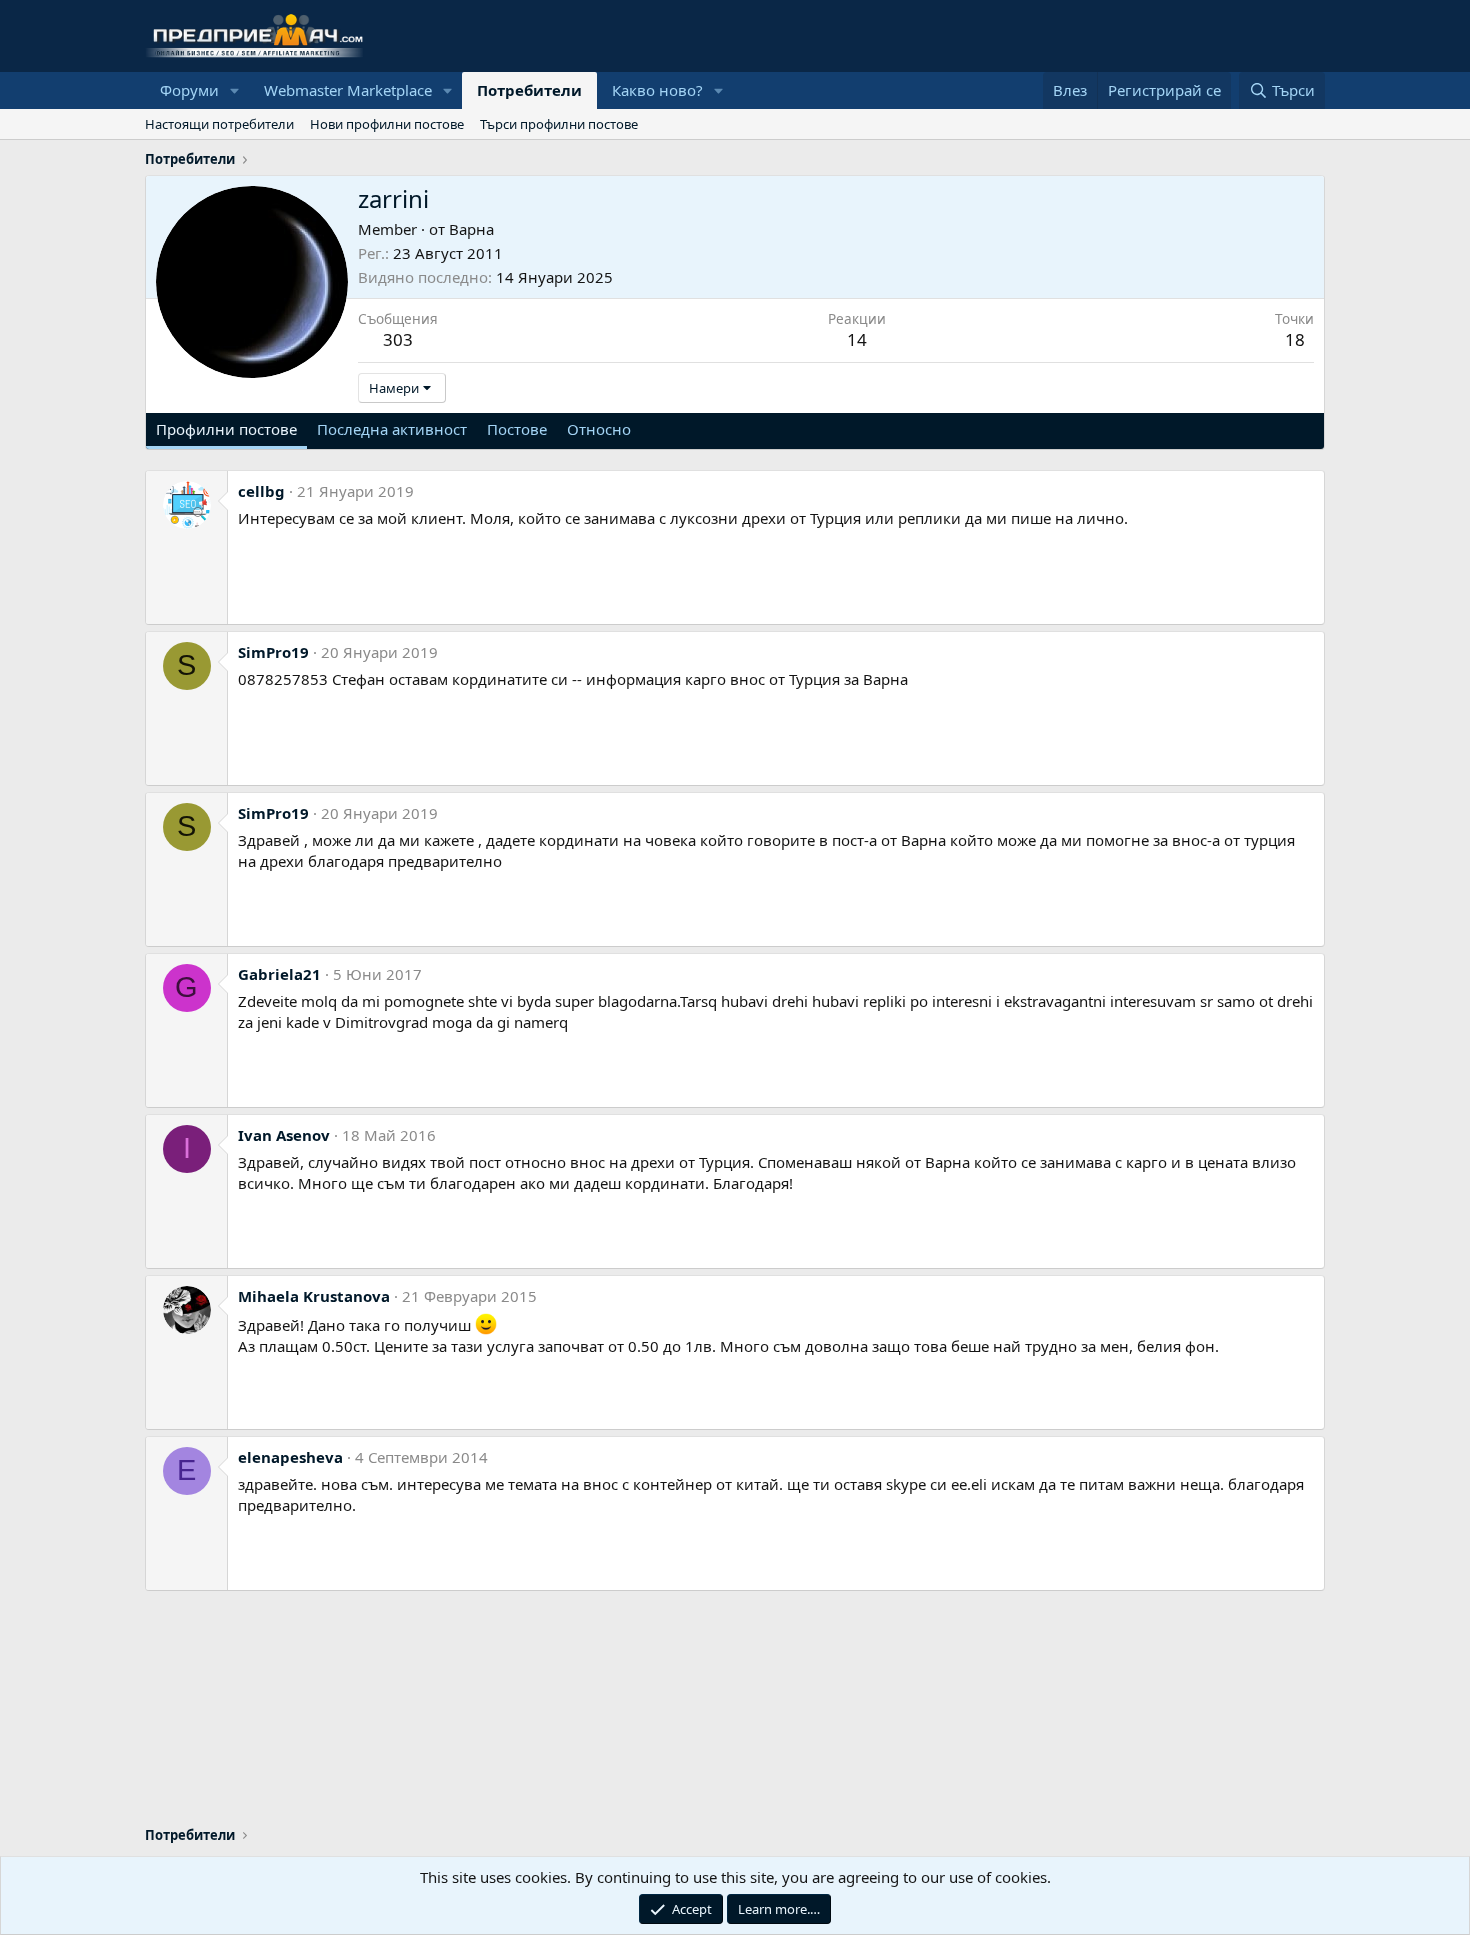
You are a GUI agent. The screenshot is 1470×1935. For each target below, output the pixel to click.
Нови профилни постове (387, 124)
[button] (235, 90)
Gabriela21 (279, 974)
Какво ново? (657, 90)
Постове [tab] (517, 429)
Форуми (189, 90)
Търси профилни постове (559, 124)
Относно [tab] (599, 429)
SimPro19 (273, 652)
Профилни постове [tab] (226, 429)
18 (1295, 339)
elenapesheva (290, 1457)
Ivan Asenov (284, 1135)
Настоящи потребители (219, 124)
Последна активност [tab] (392, 429)
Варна (471, 229)
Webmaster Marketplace (348, 90)
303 (398, 339)
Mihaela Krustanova (314, 1296)
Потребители (529, 90)
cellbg (261, 491)
